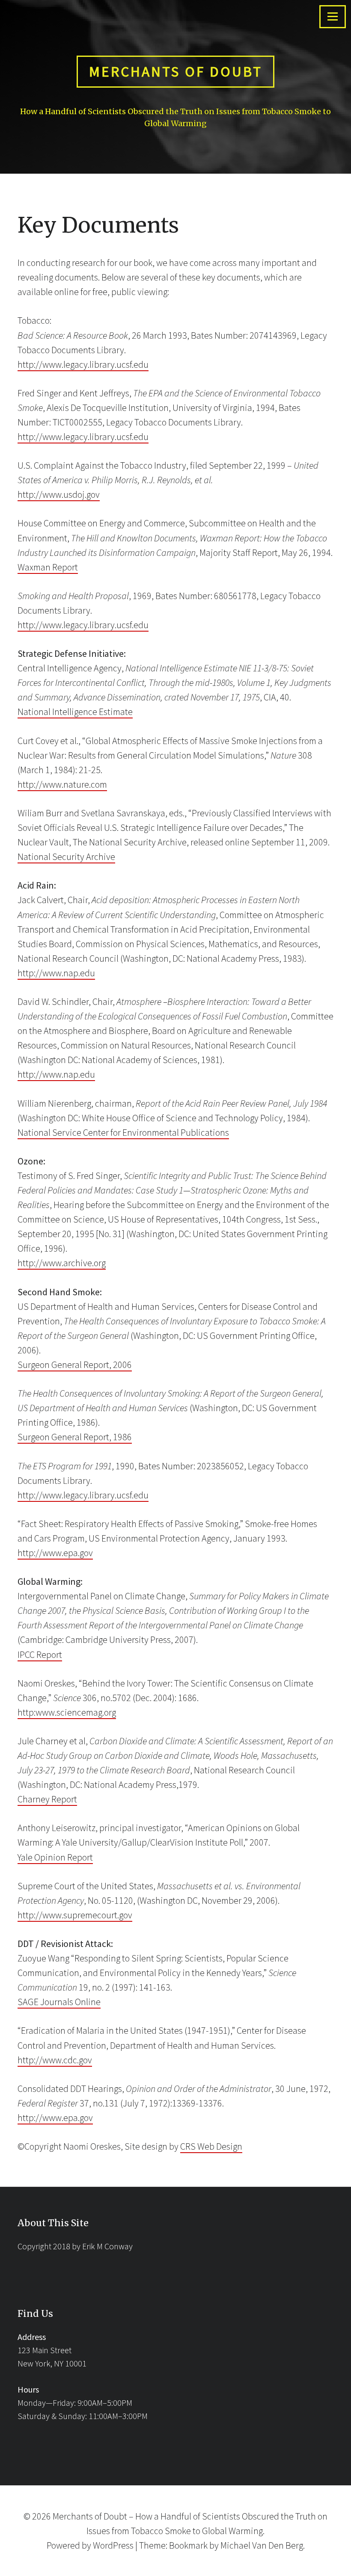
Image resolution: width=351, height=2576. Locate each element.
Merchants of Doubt (176, 71)
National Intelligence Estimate (75, 712)
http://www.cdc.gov (55, 2060)
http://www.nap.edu (56, 973)
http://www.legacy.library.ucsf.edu (83, 364)
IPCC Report (40, 1654)
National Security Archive (66, 857)
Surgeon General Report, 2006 (75, 1365)
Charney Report (47, 1799)
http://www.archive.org (62, 1263)
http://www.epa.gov (55, 1553)
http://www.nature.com (62, 784)
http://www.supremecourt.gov (75, 1915)
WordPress (113, 2545)
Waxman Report (48, 567)
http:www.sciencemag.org (67, 1712)
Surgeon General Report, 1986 (75, 1437)
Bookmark (188, 2545)
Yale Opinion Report (55, 1857)
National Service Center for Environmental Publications (123, 1132)
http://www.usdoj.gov (59, 494)
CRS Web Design (211, 2146)
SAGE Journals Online (59, 2002)
